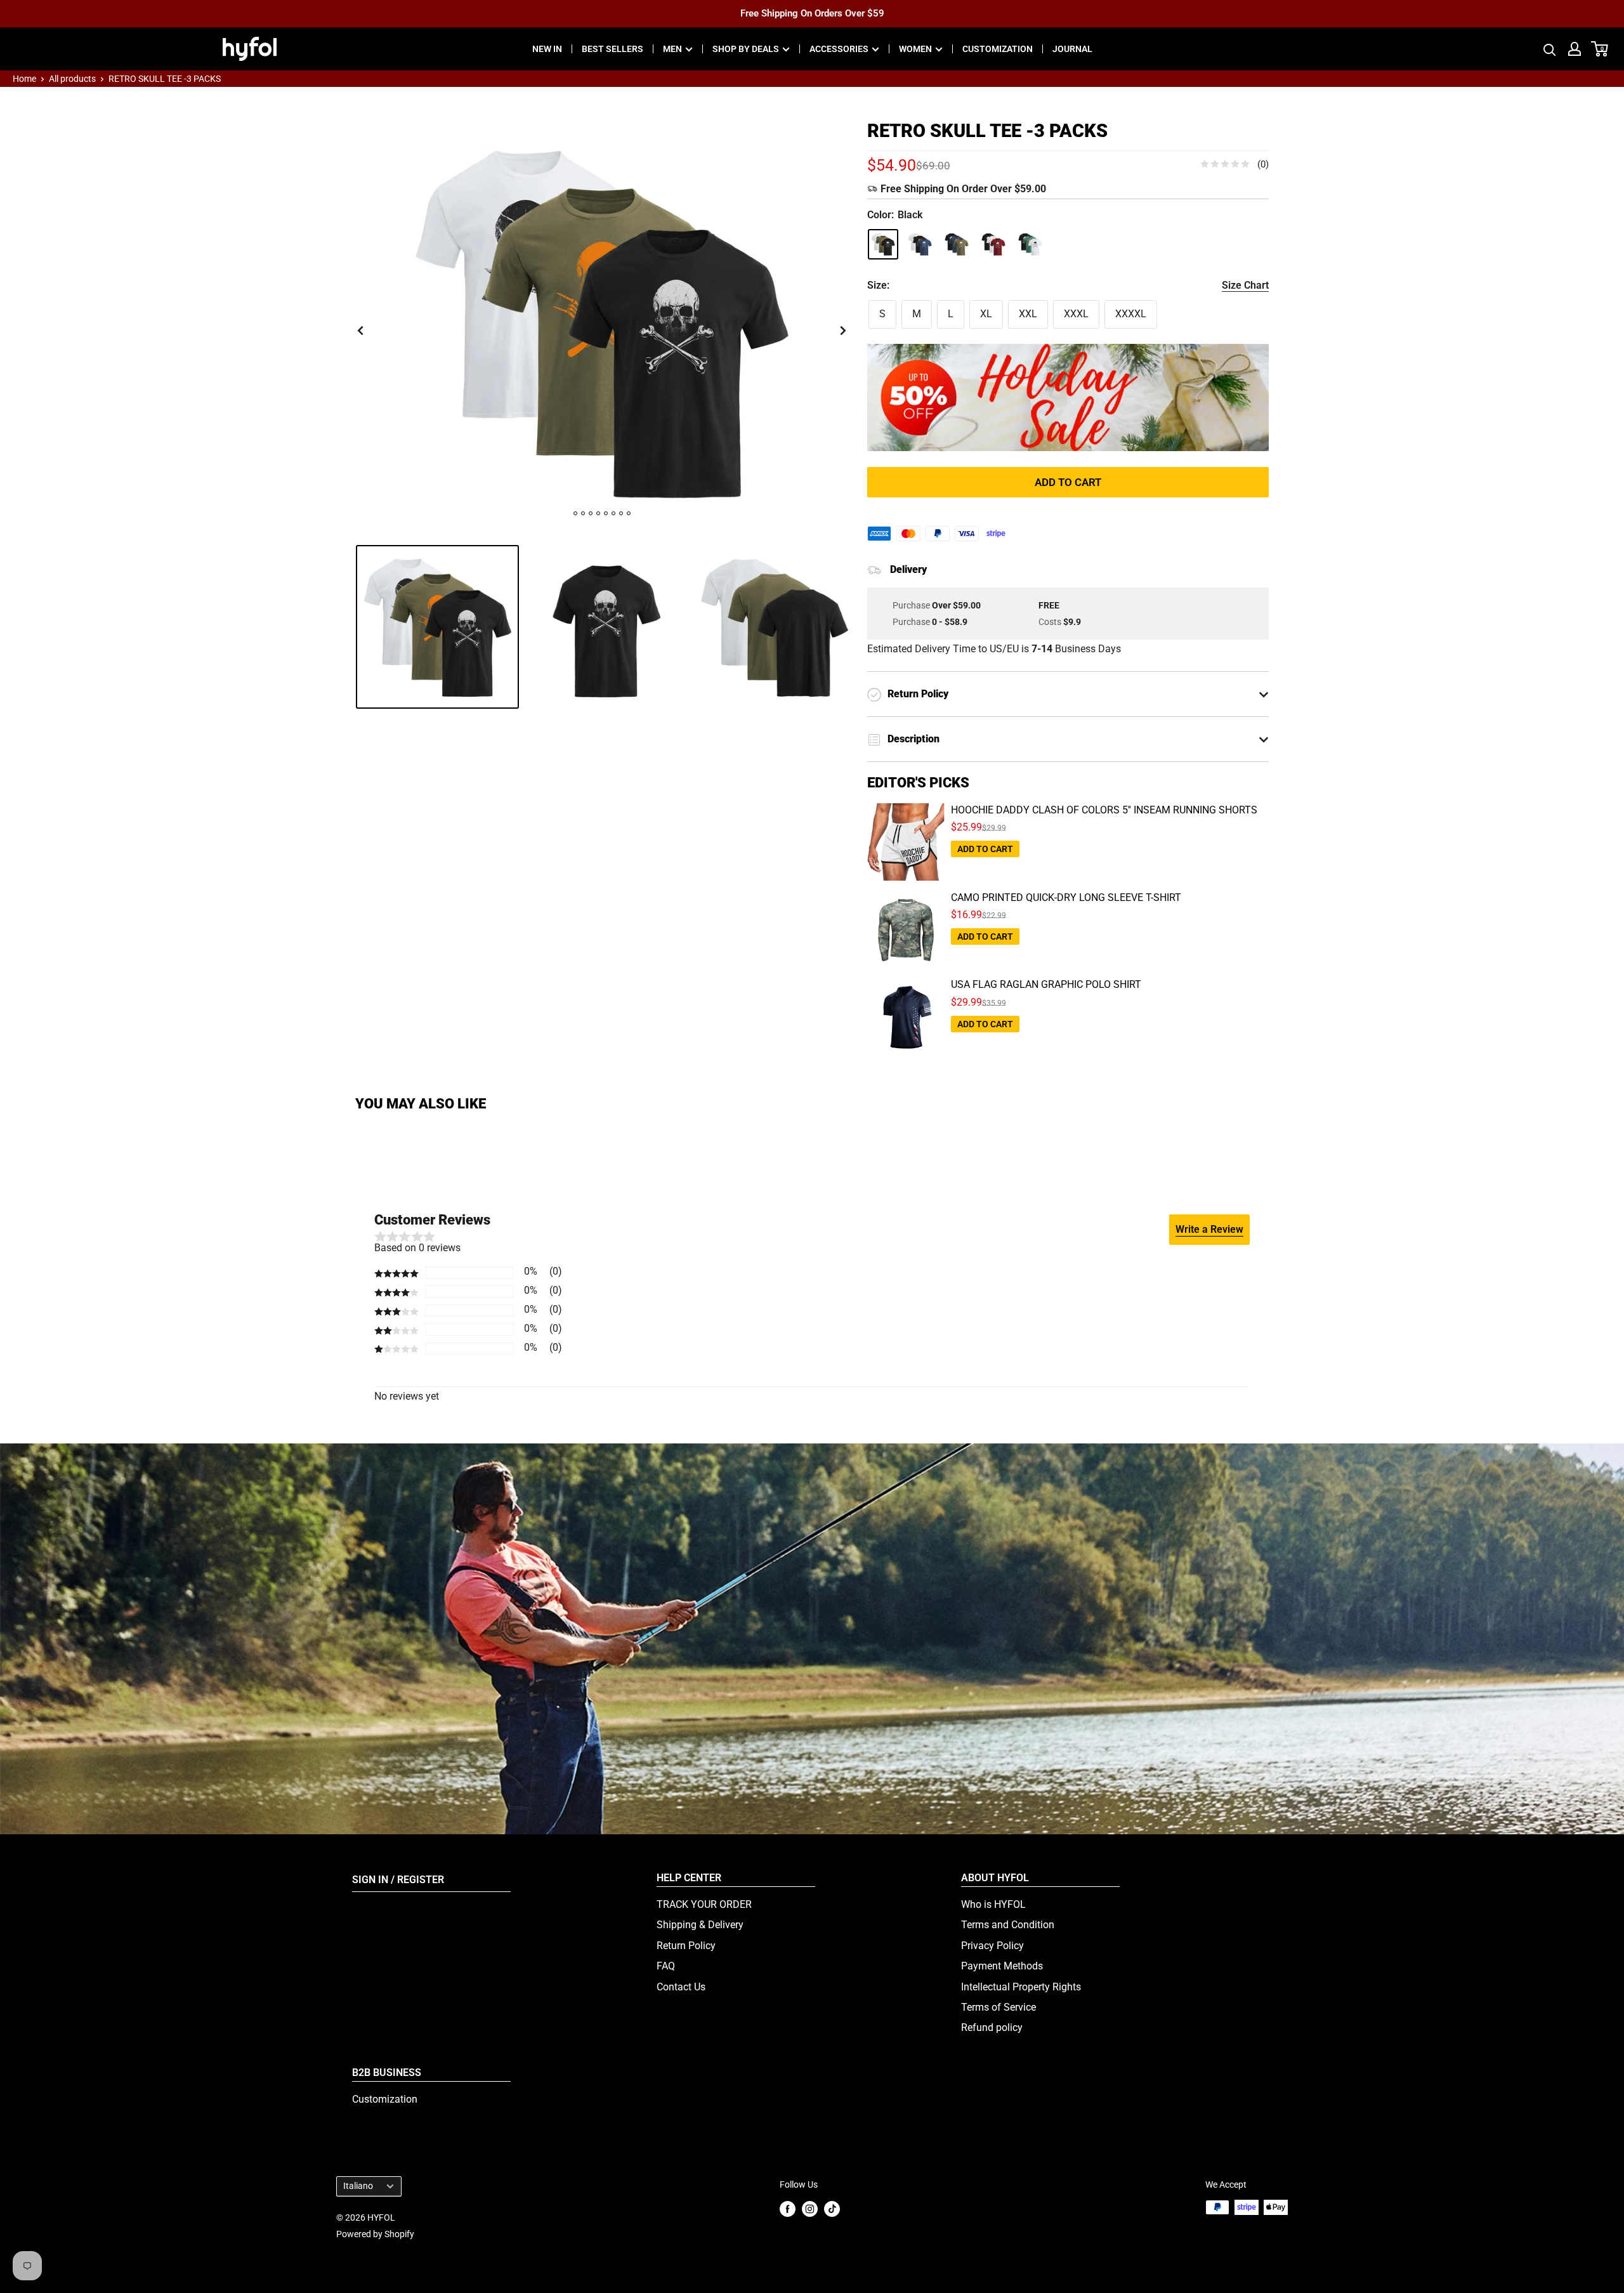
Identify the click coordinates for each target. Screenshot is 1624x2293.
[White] (1030, 244)
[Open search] (1550, 49)
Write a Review (1209, 1229)
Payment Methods (1002, 1966)
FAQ (666, 1966)
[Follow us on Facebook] (788, 2208)
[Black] (883, 244)
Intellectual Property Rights (1021, 1987)
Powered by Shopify (375, 2234)
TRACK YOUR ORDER (704, 1904)
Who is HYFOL (993, 1904)
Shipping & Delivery (700, 1925)
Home (24, 79)
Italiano (358, 2186)
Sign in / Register (398, 1880)
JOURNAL (1072, 49)
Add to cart (1068, 482)
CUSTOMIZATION (998, 49)
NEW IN (547, 49)
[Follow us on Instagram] (810, 2208)
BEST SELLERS (612, 49)
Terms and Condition (1008, 1925)
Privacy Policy (992, 1946)
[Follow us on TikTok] (832, 2208)
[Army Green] (957, 244)
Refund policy (992, 2027)
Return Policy (686, 1946)
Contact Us (681, 1987)
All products (72, 79)
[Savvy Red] (993, 244)
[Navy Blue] (920, 244)
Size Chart (1245, 285)
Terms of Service (999, 2007)
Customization (385, 2099)
